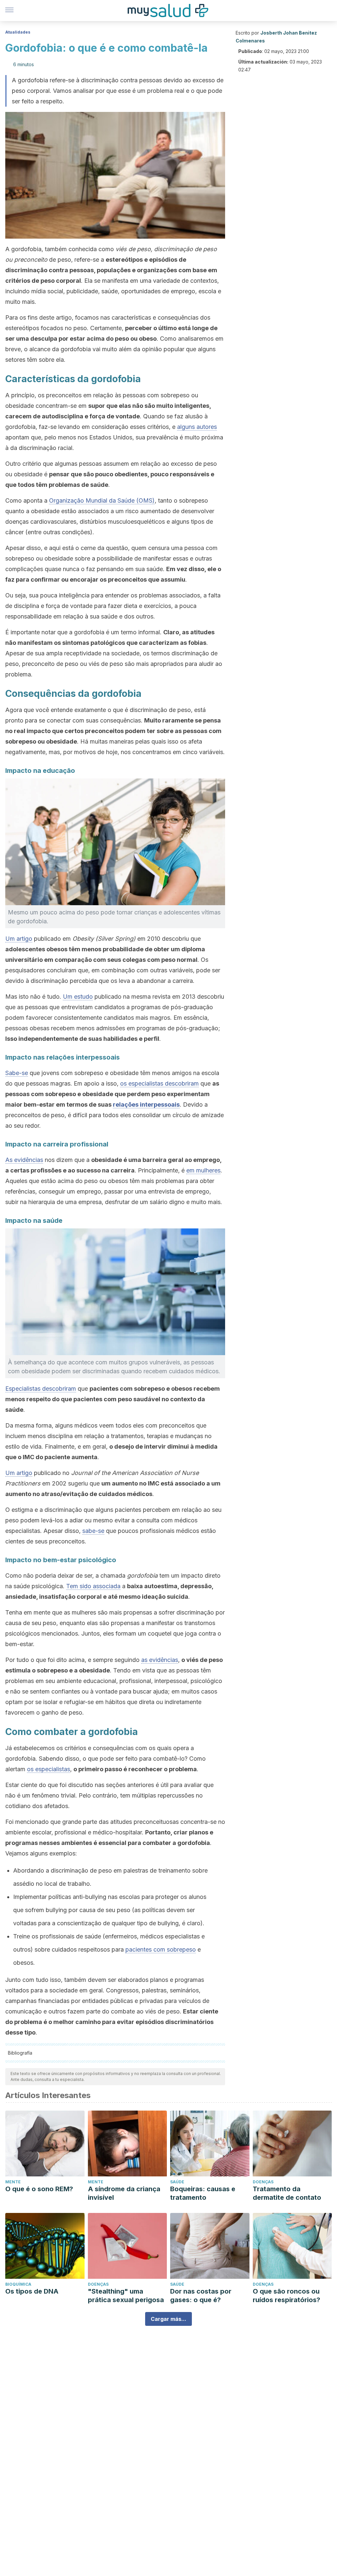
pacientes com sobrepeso (161, 1949)
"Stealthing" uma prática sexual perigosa (126, 2296)
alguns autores (197, 427)
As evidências (24, 1160)
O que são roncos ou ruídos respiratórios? (286, 2296)
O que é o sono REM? (39, 2189)
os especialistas (49, 1769)
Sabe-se (17, 1073)
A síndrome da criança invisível (124, 2193)
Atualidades (18, 32)
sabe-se (93, 1531)
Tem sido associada (93, 1586)
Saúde (177, 2182)
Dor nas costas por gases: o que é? (201, 2296)
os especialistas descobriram (159, 1083)
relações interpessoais (146, 1104)
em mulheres (203, 1170)
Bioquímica (18, 2284)
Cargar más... (168, 2319)
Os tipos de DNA (32, 2291)
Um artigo (19, 939)
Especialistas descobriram (41, 1389)
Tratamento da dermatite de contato (287, 2193)
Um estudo (78, 997)
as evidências (160, 1660)
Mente (13, 2182)
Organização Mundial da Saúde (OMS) (102, 500)
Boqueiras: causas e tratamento (203, 2193)
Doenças (263, 2182)
